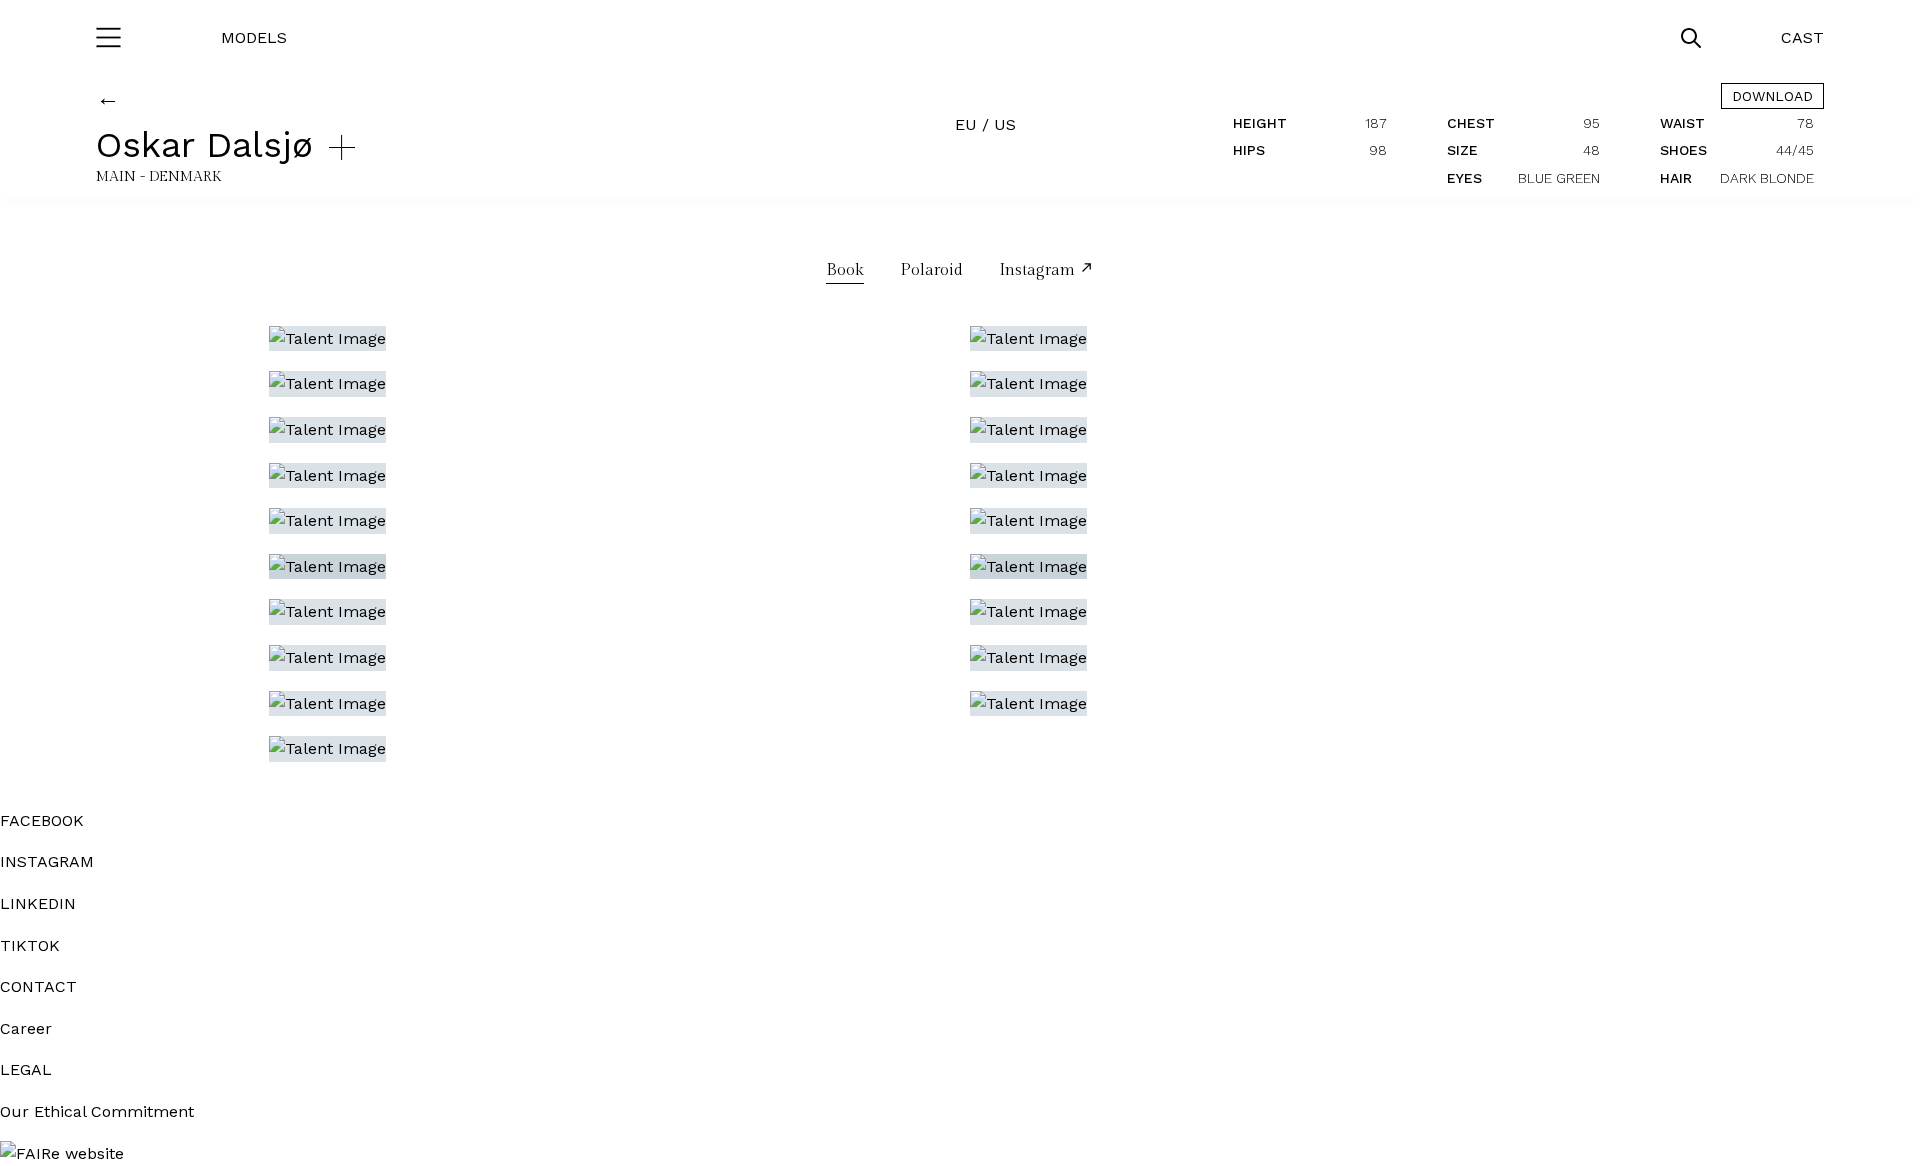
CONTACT (38, 986)
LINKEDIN (38, 903)
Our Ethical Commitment (97, 1111)
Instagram (1039, 270)
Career (26, 1028)
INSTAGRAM (47, 861)
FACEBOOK (42, 820)
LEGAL (26, 1069)
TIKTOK (30, 945)
